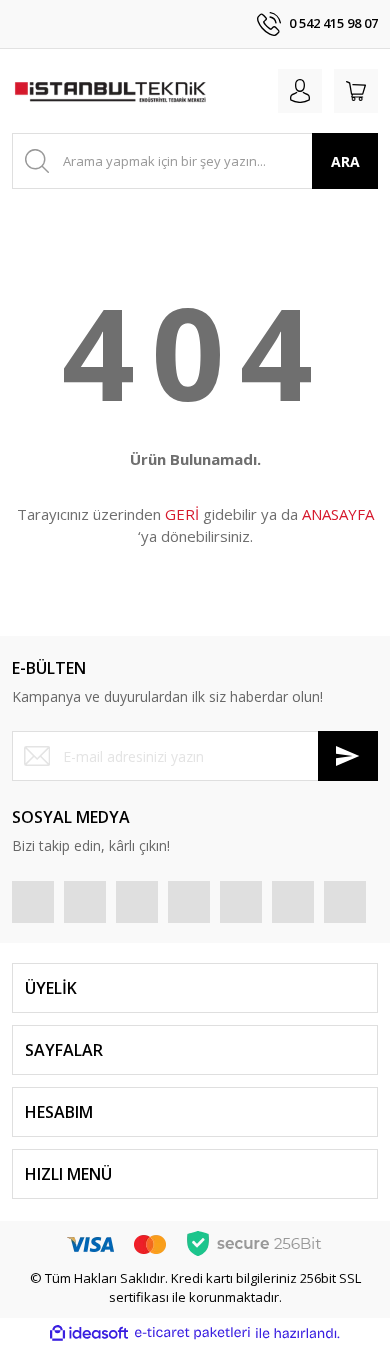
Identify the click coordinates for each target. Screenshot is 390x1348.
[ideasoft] (89, 1333)
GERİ (182, 514)
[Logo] (110, 91)
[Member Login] (300, 91)
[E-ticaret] (192, 1333)
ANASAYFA (338, 514)
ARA (345, 161)
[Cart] (356, 91)
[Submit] (348, 756)
